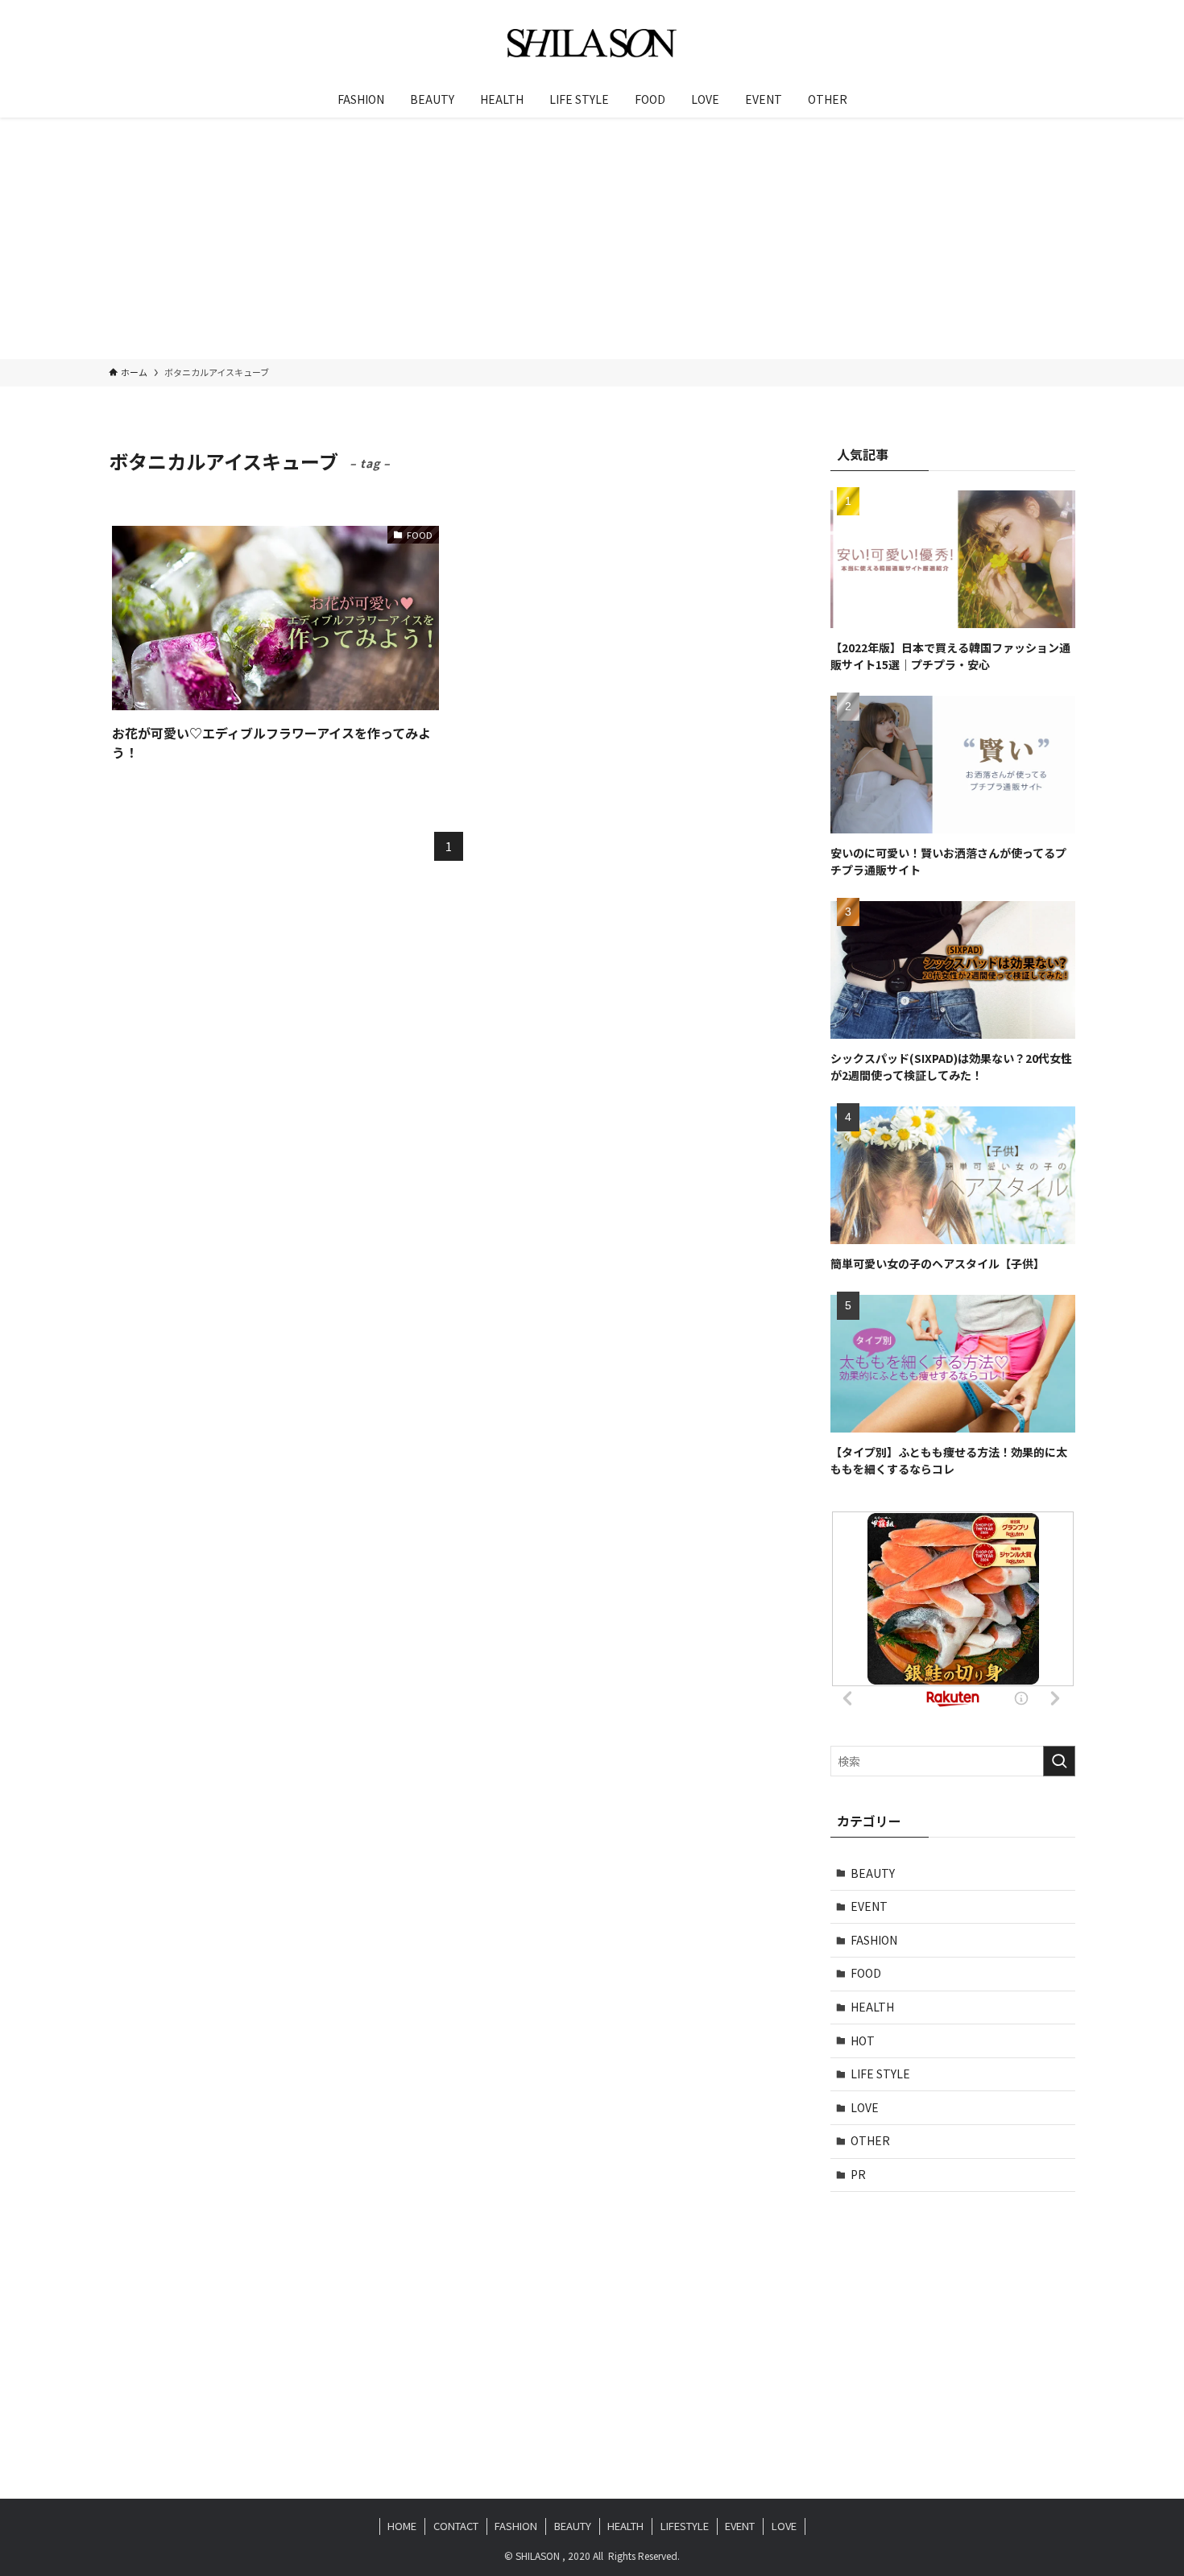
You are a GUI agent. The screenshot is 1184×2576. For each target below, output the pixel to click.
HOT (863, 2041)
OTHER (870, 2140)
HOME (402, 2526)
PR (858, 2174)
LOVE (865, 2107)
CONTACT (456, 2526)
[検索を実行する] (1059, 1761)
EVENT (869, 1906)
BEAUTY (873, 1873)
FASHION (874, 1940)
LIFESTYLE (685, 2526)
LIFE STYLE (880, 2074)
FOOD (866, 1973)
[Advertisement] (592, 238)
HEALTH (872, 2007)
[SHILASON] (592, 43)
